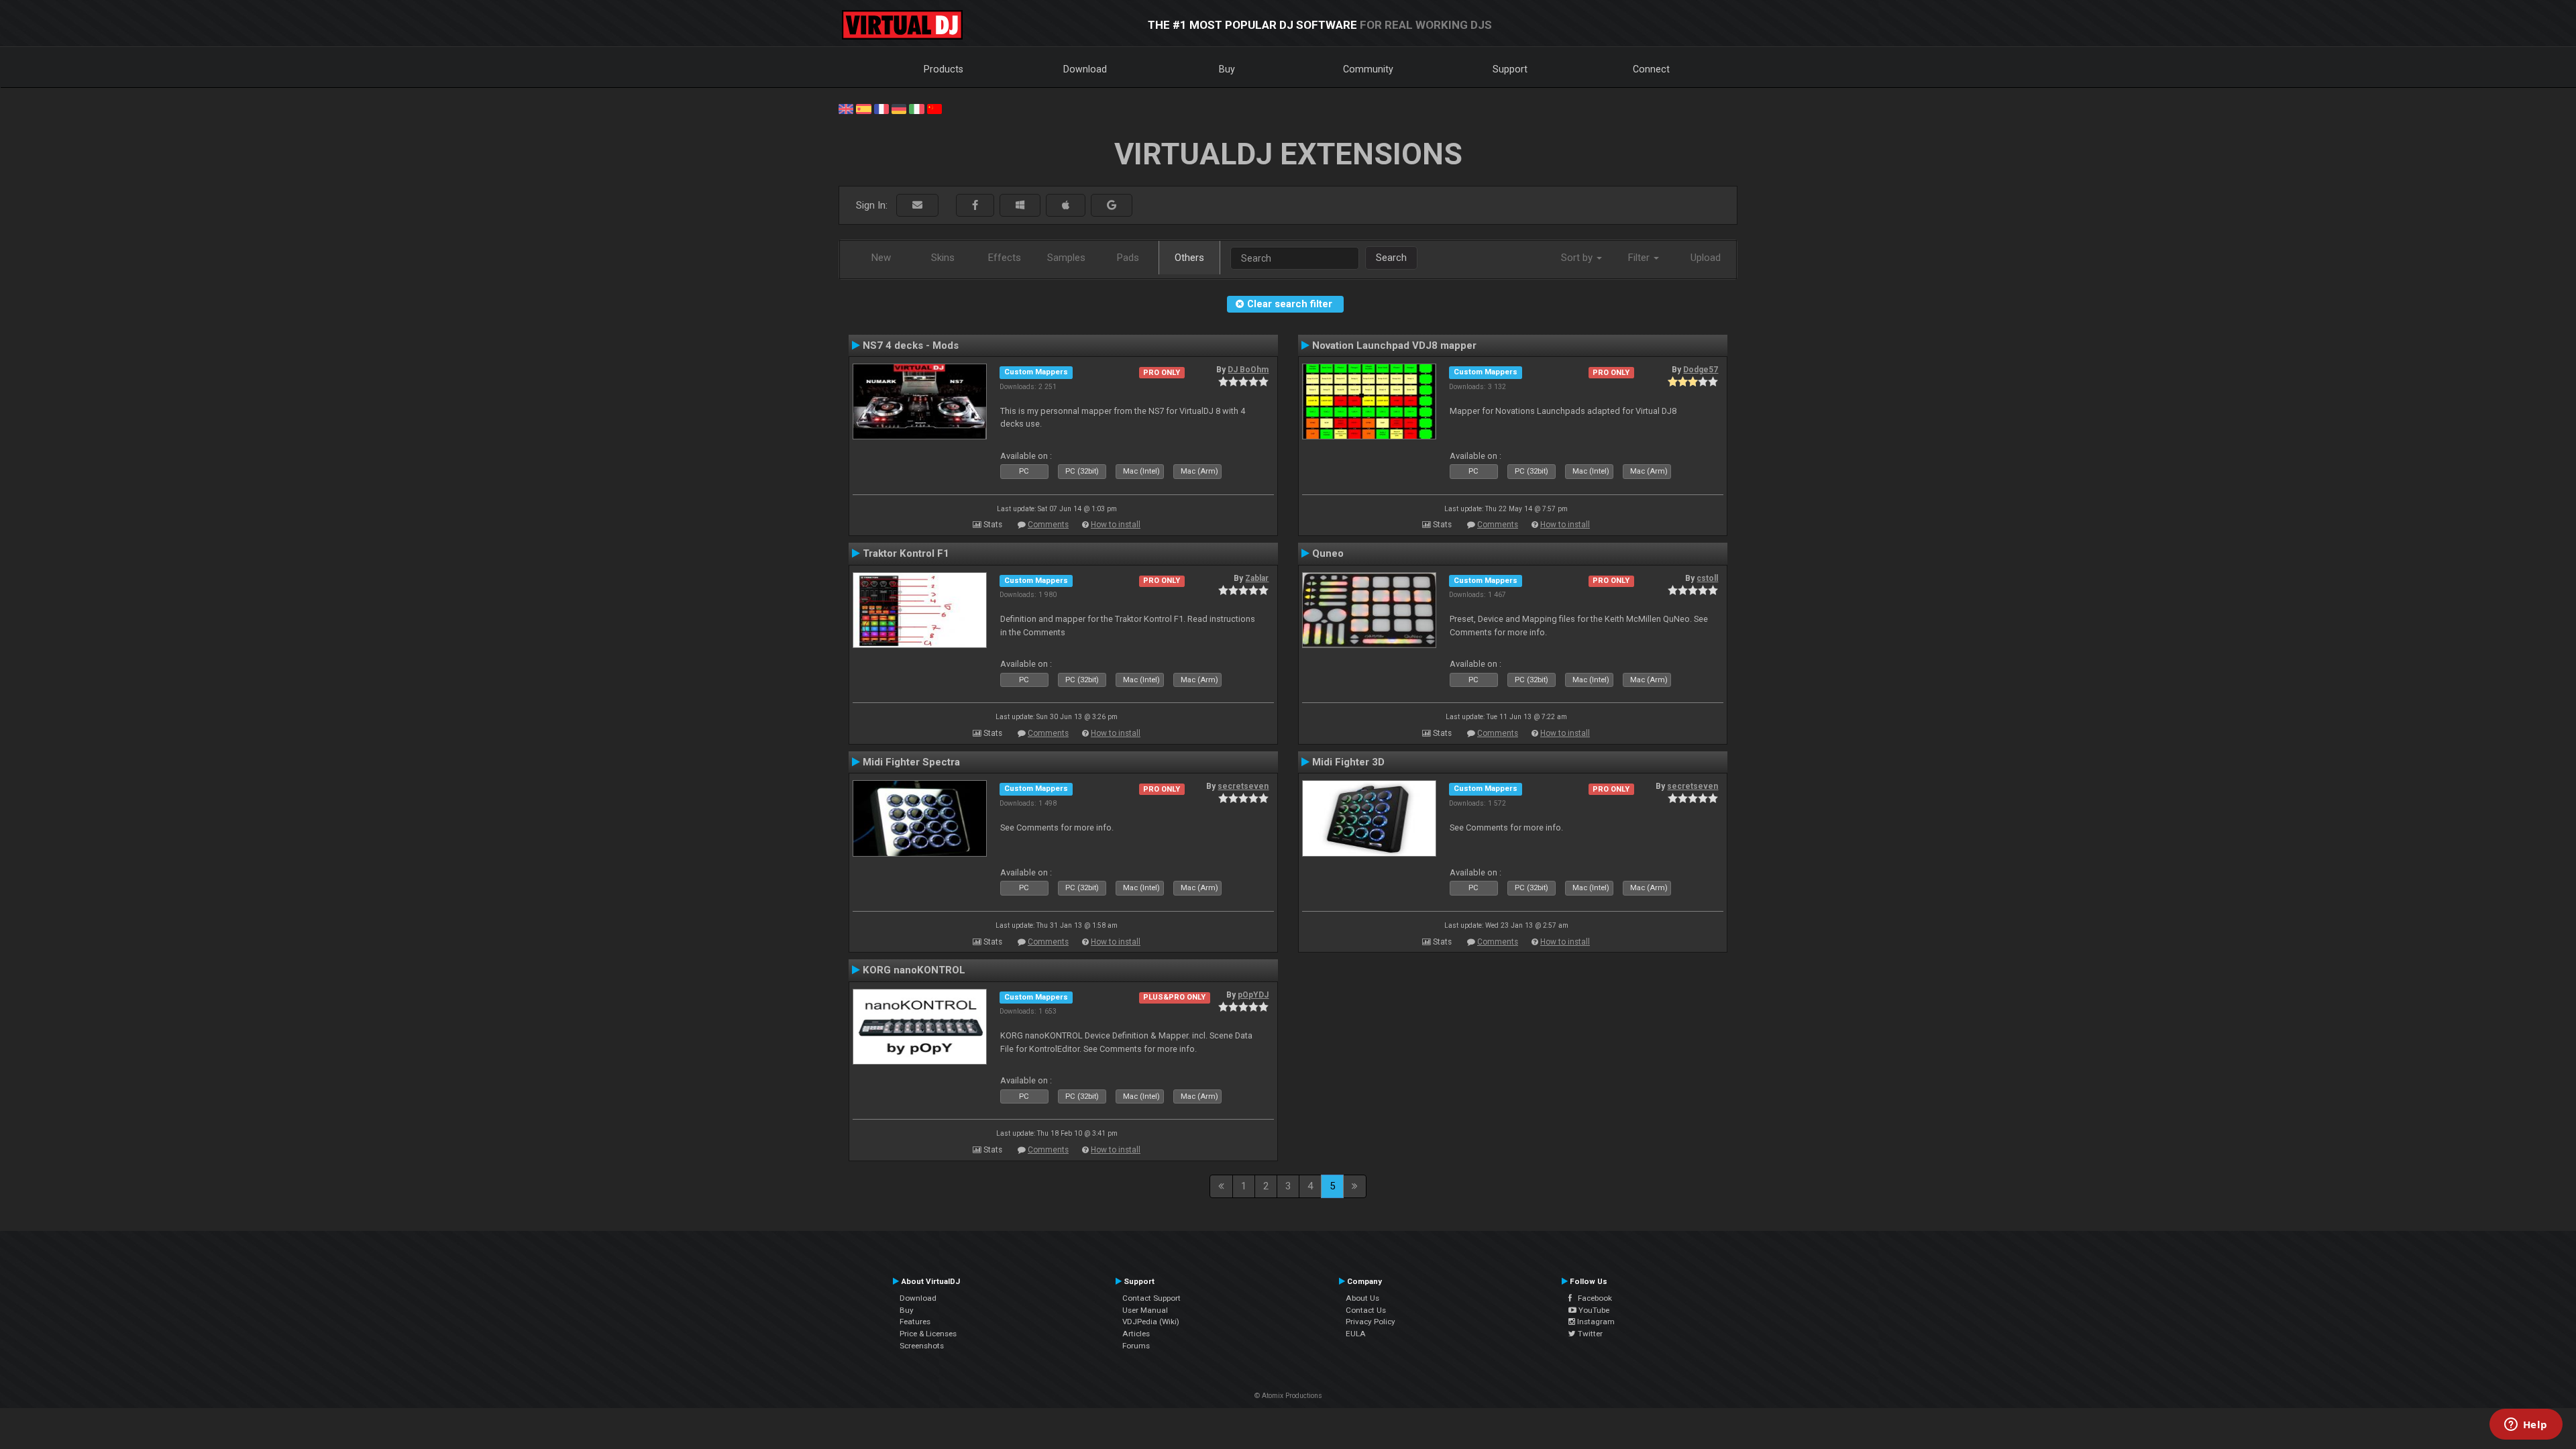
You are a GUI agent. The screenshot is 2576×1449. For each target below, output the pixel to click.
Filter (1640, 258)
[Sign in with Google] (1112, 206)
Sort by (1578, 258)
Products (944, 69)
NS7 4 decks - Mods (911, 345)
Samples (1066, 258)
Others (1189, 258)
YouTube (1593, 1310)
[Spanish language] (863, 108)
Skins (943, 258)
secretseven (1243, 786)
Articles (1136, 1334)
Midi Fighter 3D (1348, 762)
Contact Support (1151, 1298)
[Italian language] (916, 108)
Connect (1651, 69)
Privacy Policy (1371, 1322)
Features (915, 1322)
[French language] (881, 108)
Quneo (1328, 553)
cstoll (1707, 578)
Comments (1048, 525)
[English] (846, 108)
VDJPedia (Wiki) (1151, 1322)
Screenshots (922, 1346)
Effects (1005, 258)
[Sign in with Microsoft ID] (1020, 206)
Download (1085, 69)
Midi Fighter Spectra (911, 762)
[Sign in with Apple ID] (1066, 206)
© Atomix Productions (1288, 1396)
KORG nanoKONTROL (914, 970)
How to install (1116, 525)
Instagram (1595, 1322)
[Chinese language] (934, 108)
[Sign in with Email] (917, 206)
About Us (1362, 1298)
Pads (1128, 258)
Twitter (1589, 1334)
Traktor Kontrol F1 (906, 553)
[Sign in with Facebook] (975, 206)
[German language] (899, 108)
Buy (1227, 69)
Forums (1136, 1346)
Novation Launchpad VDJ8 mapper (1394, 345)
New (881, 258)
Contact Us (1366, 1310)
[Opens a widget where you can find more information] (2526, 1426)
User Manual (1145, 1310)
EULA (1356, 1334)
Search (1391, 258)
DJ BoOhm (1248, 370)
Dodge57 (1701, 370)
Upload (1706, 258)
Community (1368, 69)
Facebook (1592, 1298)
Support (1510, 69)
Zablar (1257, 578)
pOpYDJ (1253, 995)
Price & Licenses (928, 1334)
